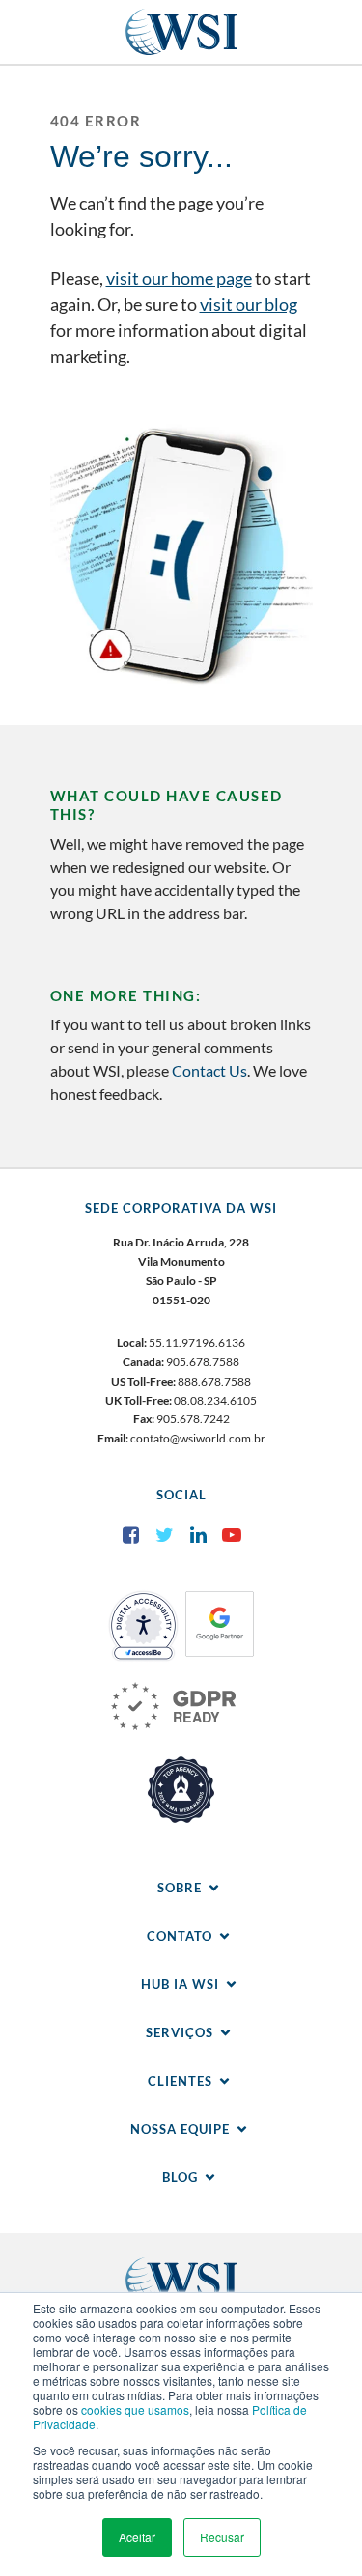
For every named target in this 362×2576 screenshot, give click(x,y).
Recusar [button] (222, 2537)
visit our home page (179, 278)
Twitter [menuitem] (164, 1535)
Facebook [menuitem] (130, 1535)
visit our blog (249, 304)
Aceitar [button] (137, 2537)
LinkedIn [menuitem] (198, 1535)
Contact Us (209, 1070)
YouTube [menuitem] (232, 1535)
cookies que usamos (135, 2409)
